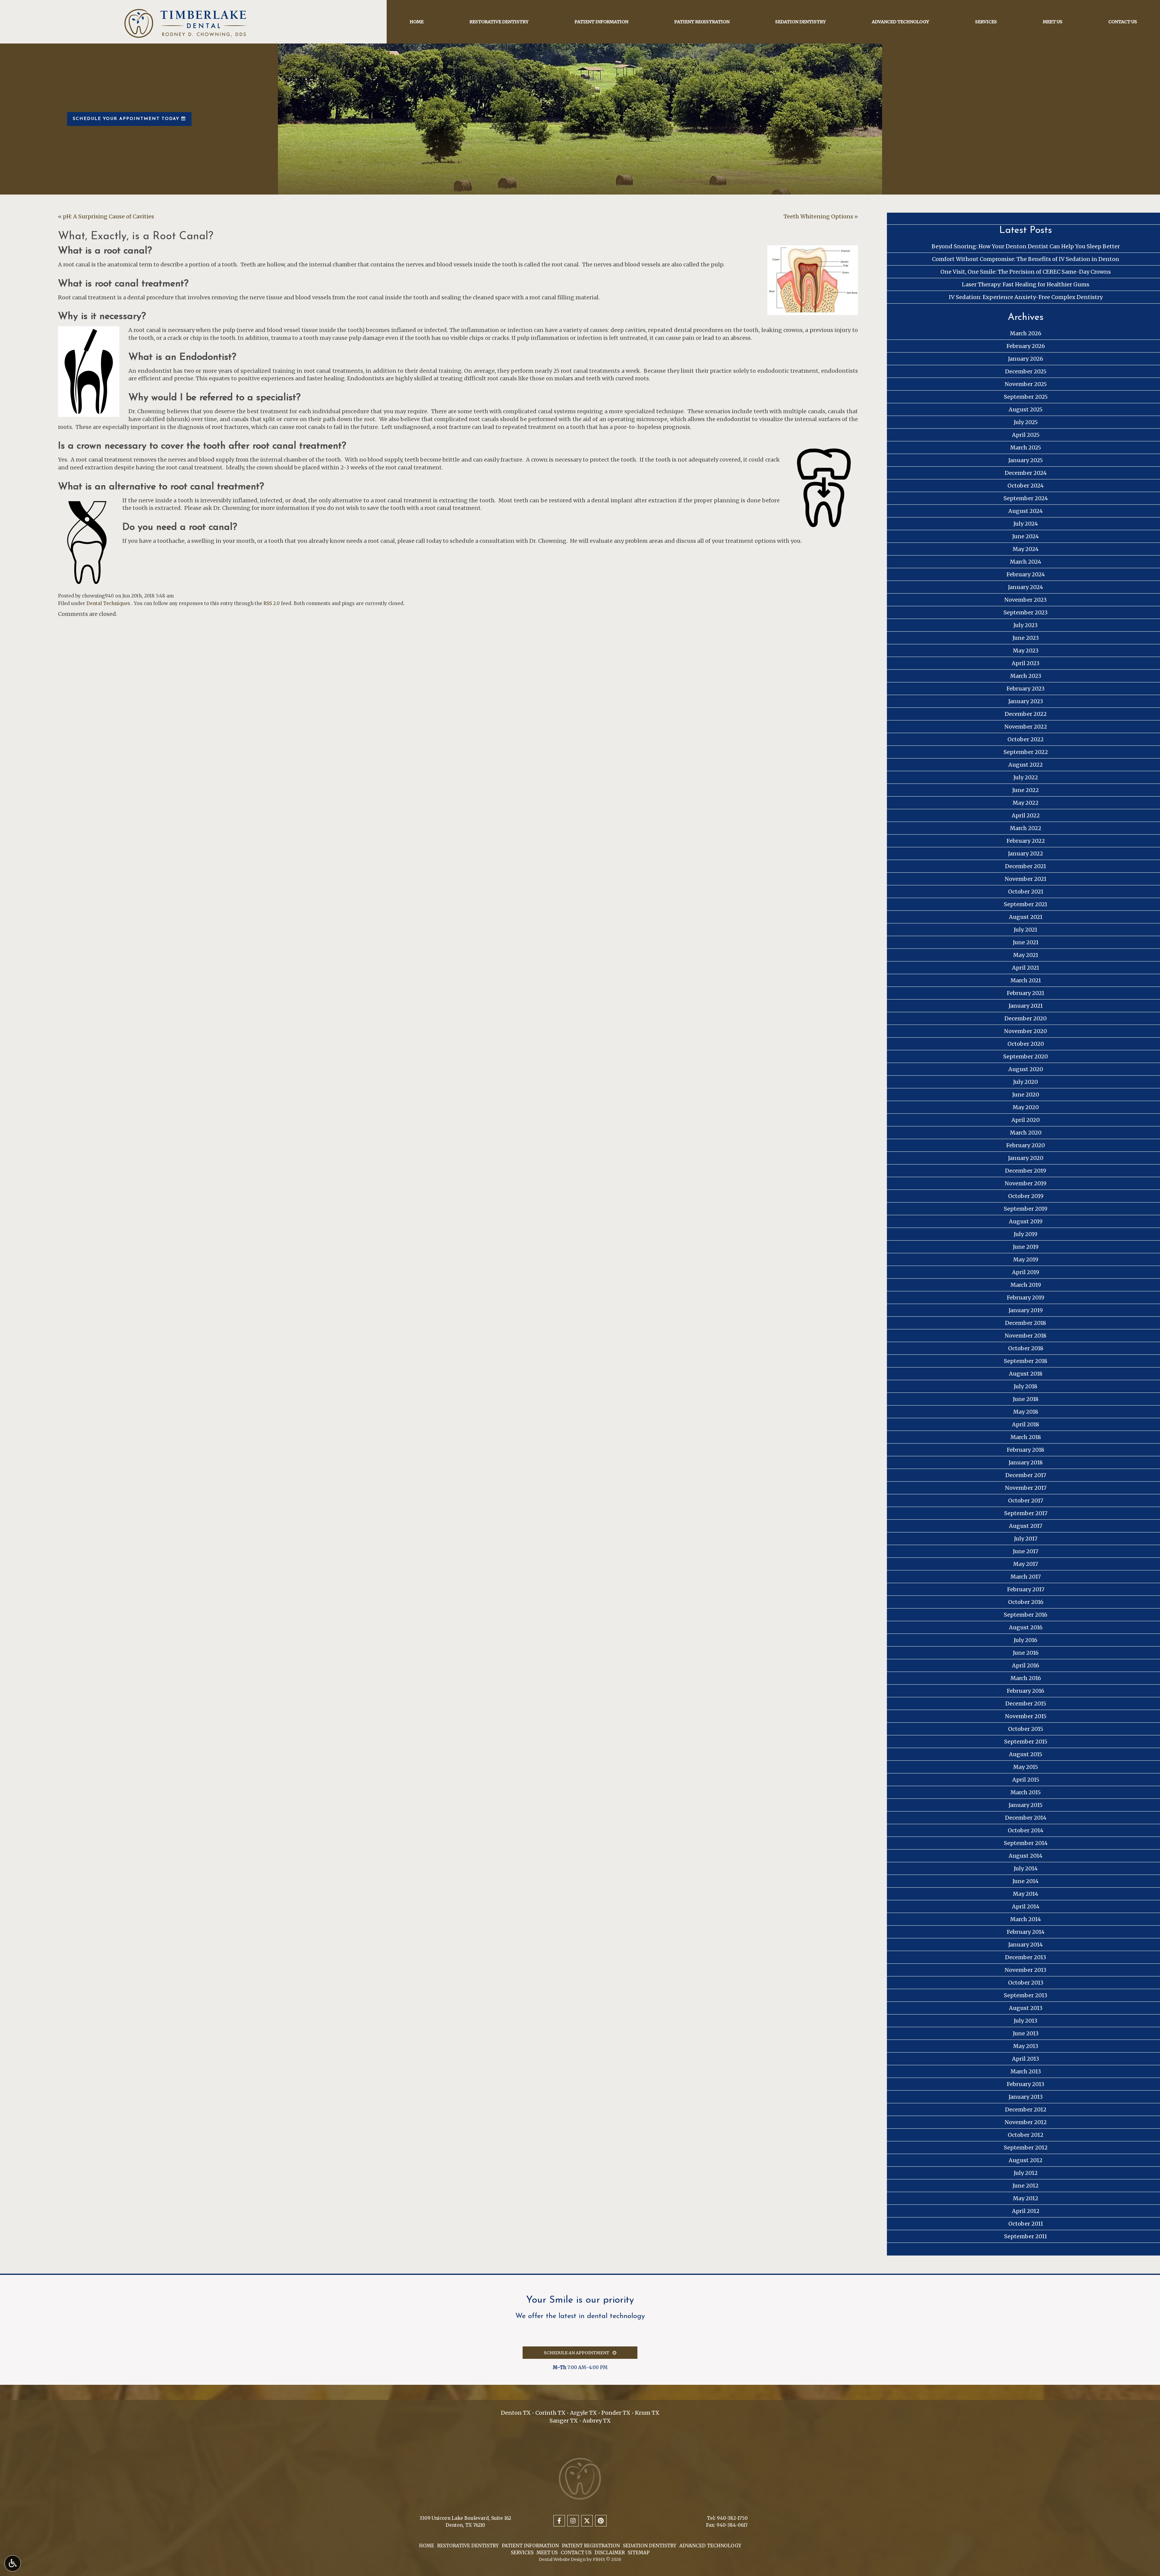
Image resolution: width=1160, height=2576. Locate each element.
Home (417, 22)
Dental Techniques (108, 603)
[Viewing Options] (13, 2563)
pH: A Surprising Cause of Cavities (108, 216)
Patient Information (601, 22)
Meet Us (1053, 22)
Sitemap (639, 2553)
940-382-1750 (732, 2518)
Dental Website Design (562, 2559)
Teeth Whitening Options (818, 216)
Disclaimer (610, 2553)
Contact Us (1123, 22)
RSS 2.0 (272, 603)
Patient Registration (702, 22)
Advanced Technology (901, 22)
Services (986, 22)
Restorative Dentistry (499, 22)
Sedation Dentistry (801, 22)
